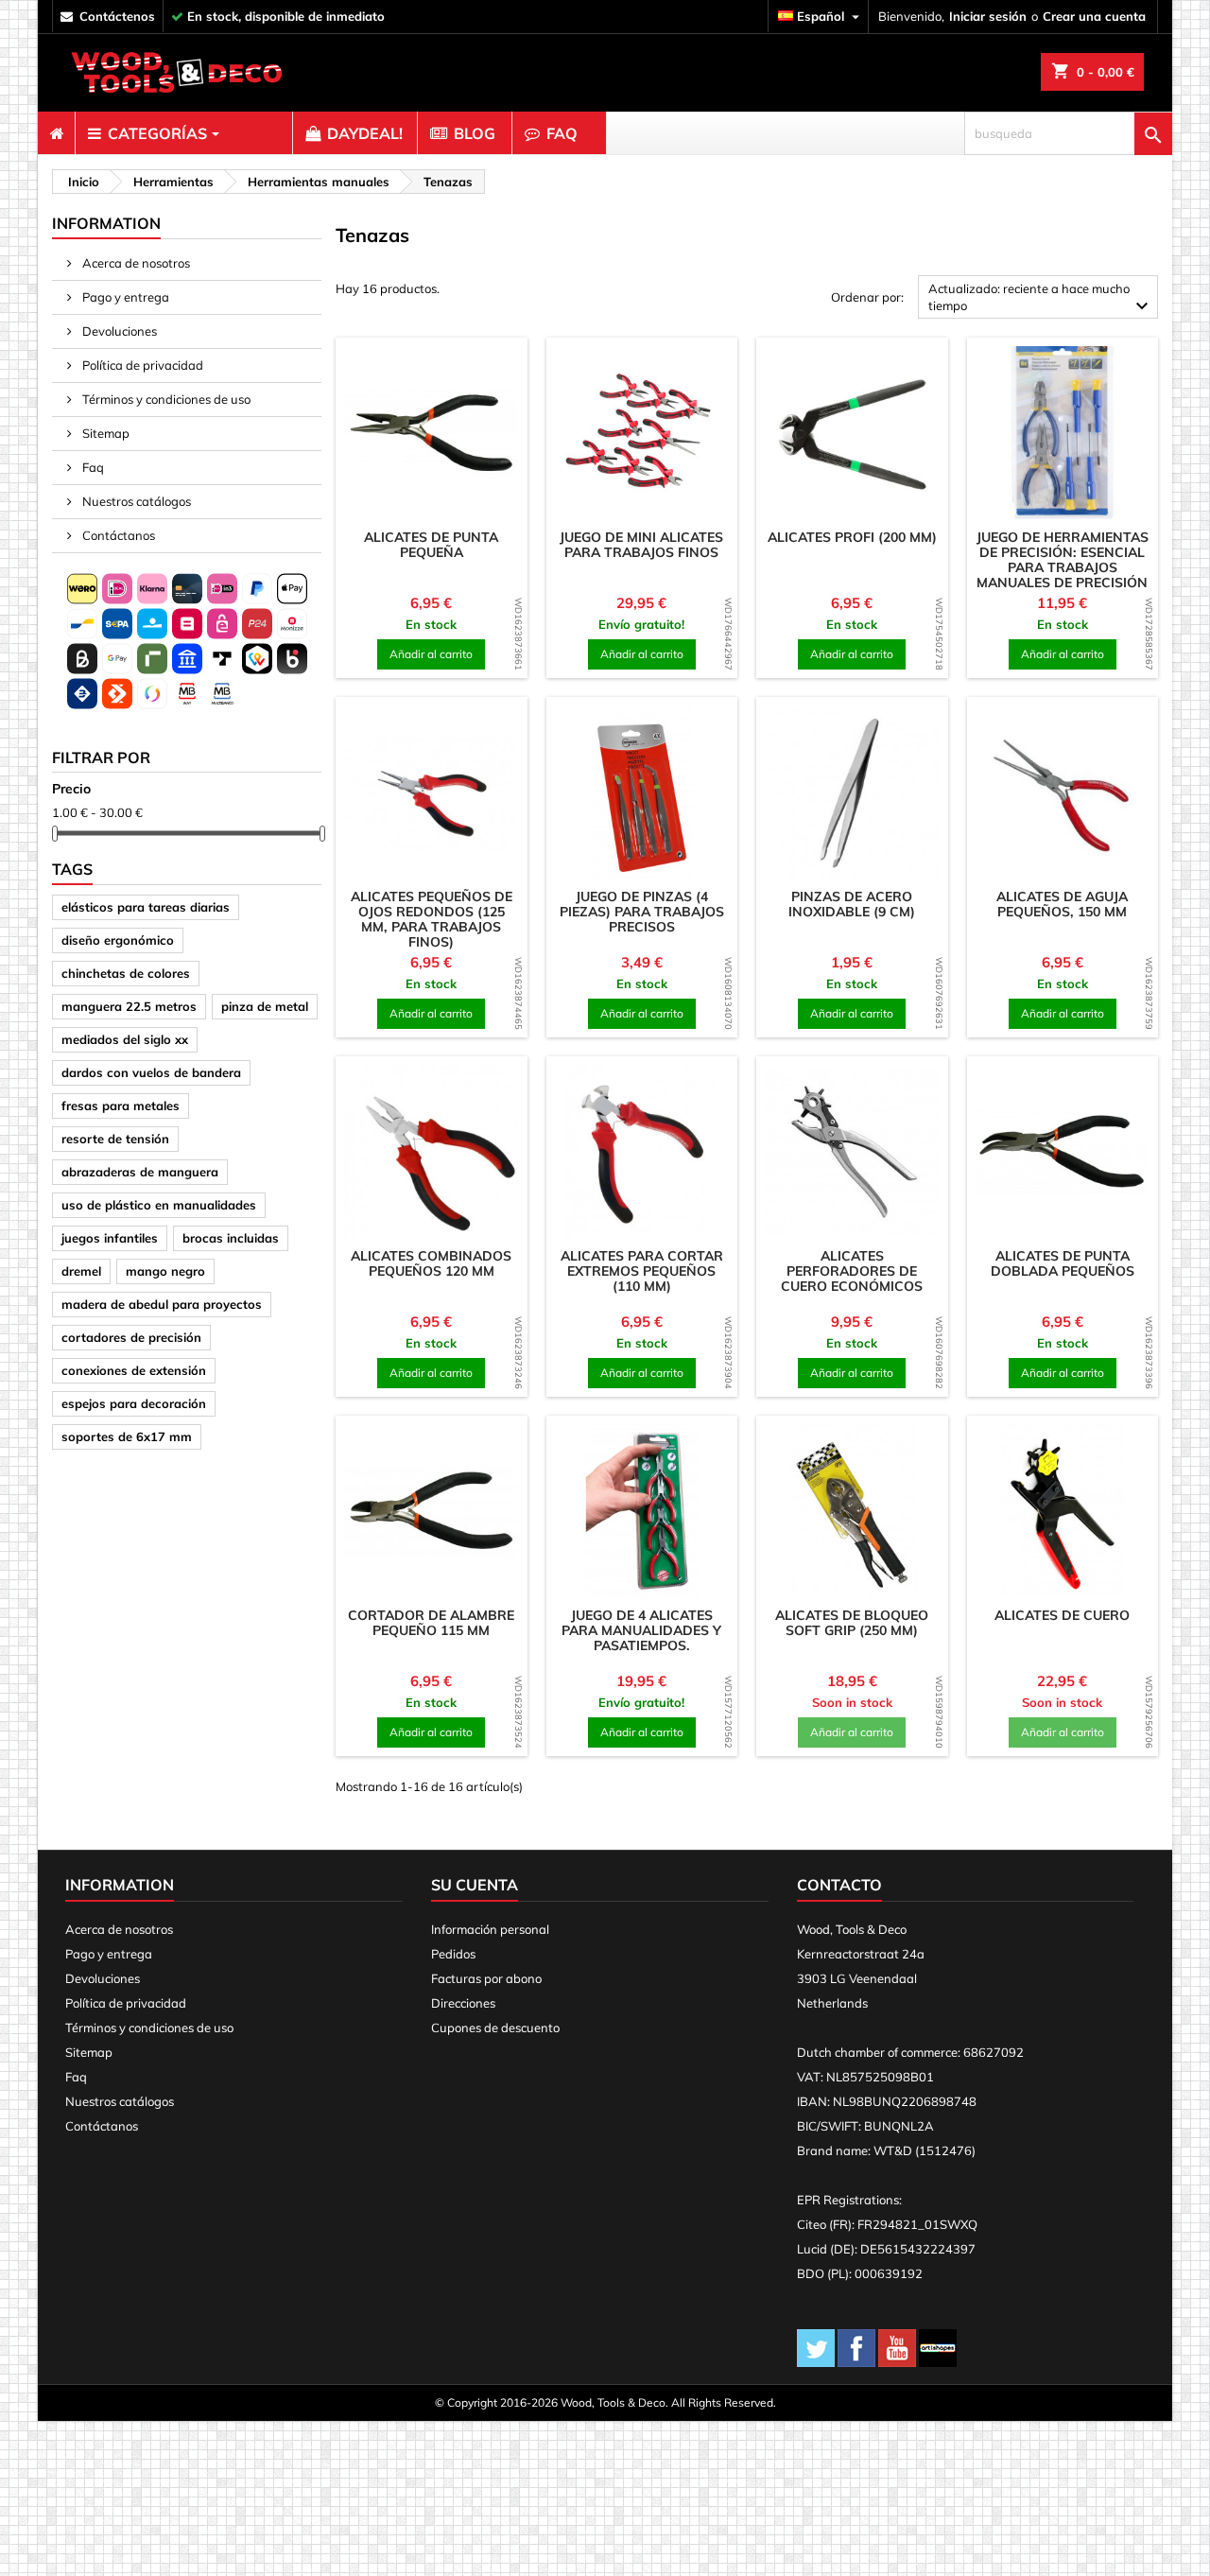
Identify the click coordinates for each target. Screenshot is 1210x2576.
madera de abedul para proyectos (162, 1304)
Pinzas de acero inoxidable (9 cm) (852, 904)
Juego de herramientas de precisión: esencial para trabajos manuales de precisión (1063, 560)
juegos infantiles (110, 1238)
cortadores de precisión (131, 1337)
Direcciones (463, 2003)
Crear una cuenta (1094, 16)
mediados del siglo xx (125, 1039)
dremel (81, 1271)
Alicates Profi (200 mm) (852, 537)
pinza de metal (265, 1006)
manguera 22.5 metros (129, 1006)
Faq (92, 467)
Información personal (490, 1929)
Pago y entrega (124, 297)
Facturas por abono (486, 1978)
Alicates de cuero (1062, 1615)
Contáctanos (117, 535)
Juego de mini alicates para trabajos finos (641, 545)
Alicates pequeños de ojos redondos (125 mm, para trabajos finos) (432, 919)
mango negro (165, 1271)
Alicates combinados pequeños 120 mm (431, 1263)
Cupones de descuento (495, 2028)
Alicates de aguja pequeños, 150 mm (1062, 904)
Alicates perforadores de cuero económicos (852, 1271)
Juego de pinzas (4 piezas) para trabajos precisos (642, 912)
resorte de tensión (115, 1139)
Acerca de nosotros (135, 263)
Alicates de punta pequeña (431, 545)
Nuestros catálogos (135, 501)
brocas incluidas (231, 1238)
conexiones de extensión (134, 1370)
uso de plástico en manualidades (159, 1205)
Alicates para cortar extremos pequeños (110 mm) (642, 1271)
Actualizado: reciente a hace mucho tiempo (1041, 299)
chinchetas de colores (126, 973)
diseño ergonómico (118, 940)
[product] (432, 433)
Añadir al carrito (431, 654)
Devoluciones (118, 331)
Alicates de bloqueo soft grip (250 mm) (852, 1623)
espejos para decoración (134, 1403)
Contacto (839, 1885)
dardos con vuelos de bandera (151, 1072)
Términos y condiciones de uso (165, 399)
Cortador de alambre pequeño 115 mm (431, 1623)
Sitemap (104, 433)
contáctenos (117, 16)
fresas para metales (121, 1105)
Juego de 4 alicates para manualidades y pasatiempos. (641, 1630)
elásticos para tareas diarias (146, 907)
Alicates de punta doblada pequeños (1063, 1263)
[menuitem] (56, 133)
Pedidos (453, 1954)
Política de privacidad (141, 365)
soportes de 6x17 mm (127, 1436)
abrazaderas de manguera (140, 1172)
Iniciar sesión (988, 16)
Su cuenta (475, 1885)
